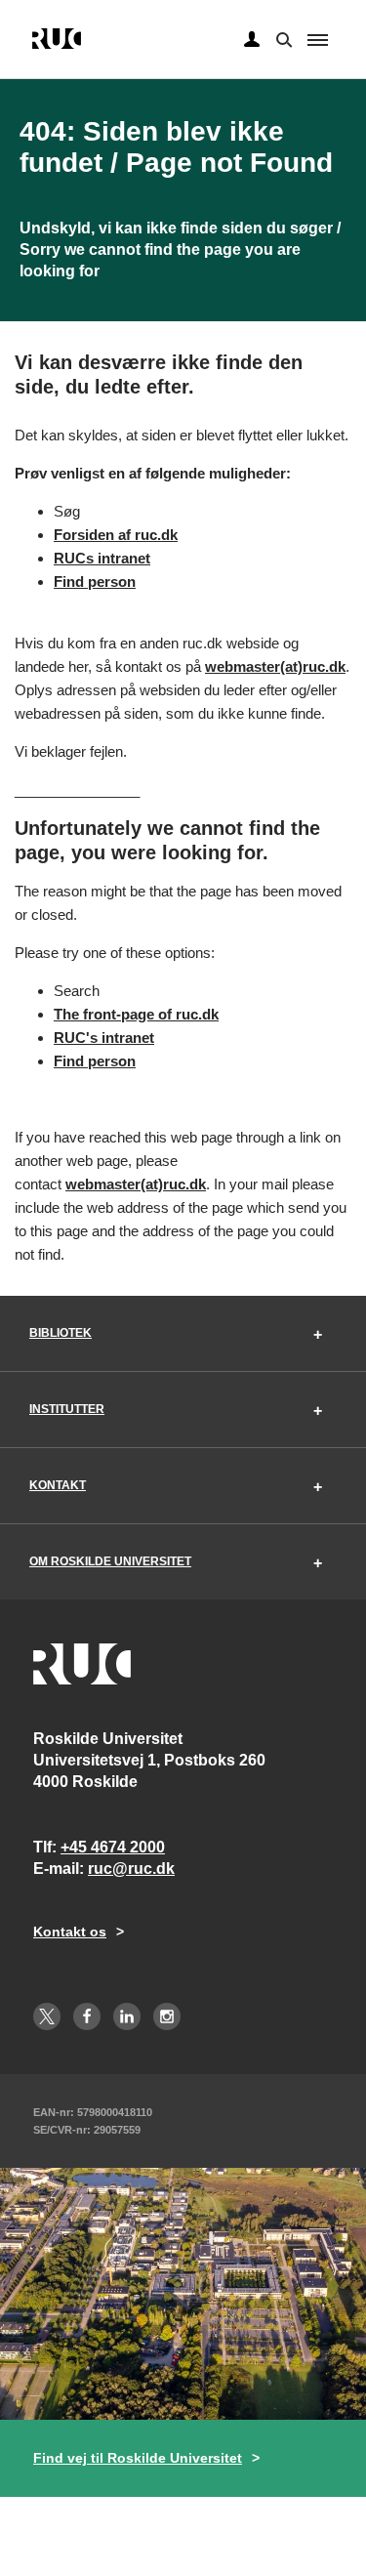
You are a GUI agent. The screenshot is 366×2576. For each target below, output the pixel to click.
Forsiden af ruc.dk (116, 535)
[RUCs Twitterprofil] (47, 2016)
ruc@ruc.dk (131, 1869)
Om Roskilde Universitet (110, 1561)
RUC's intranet (104, 1038)
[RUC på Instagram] (167, 2016)
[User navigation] (252, 40)
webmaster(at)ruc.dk (275, 666)
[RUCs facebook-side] (87, 2016)
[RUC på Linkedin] (127, 2016)
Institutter (67, 1409)
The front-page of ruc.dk (136, 1014)
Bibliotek (61, 1333)
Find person (95, 582)
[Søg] (282, 38)
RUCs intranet (102, 558)
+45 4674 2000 (113, 1847)
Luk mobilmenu (318, 40)
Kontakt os (70, 1932)
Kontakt (58, 1485)
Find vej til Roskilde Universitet (138, 2458)
